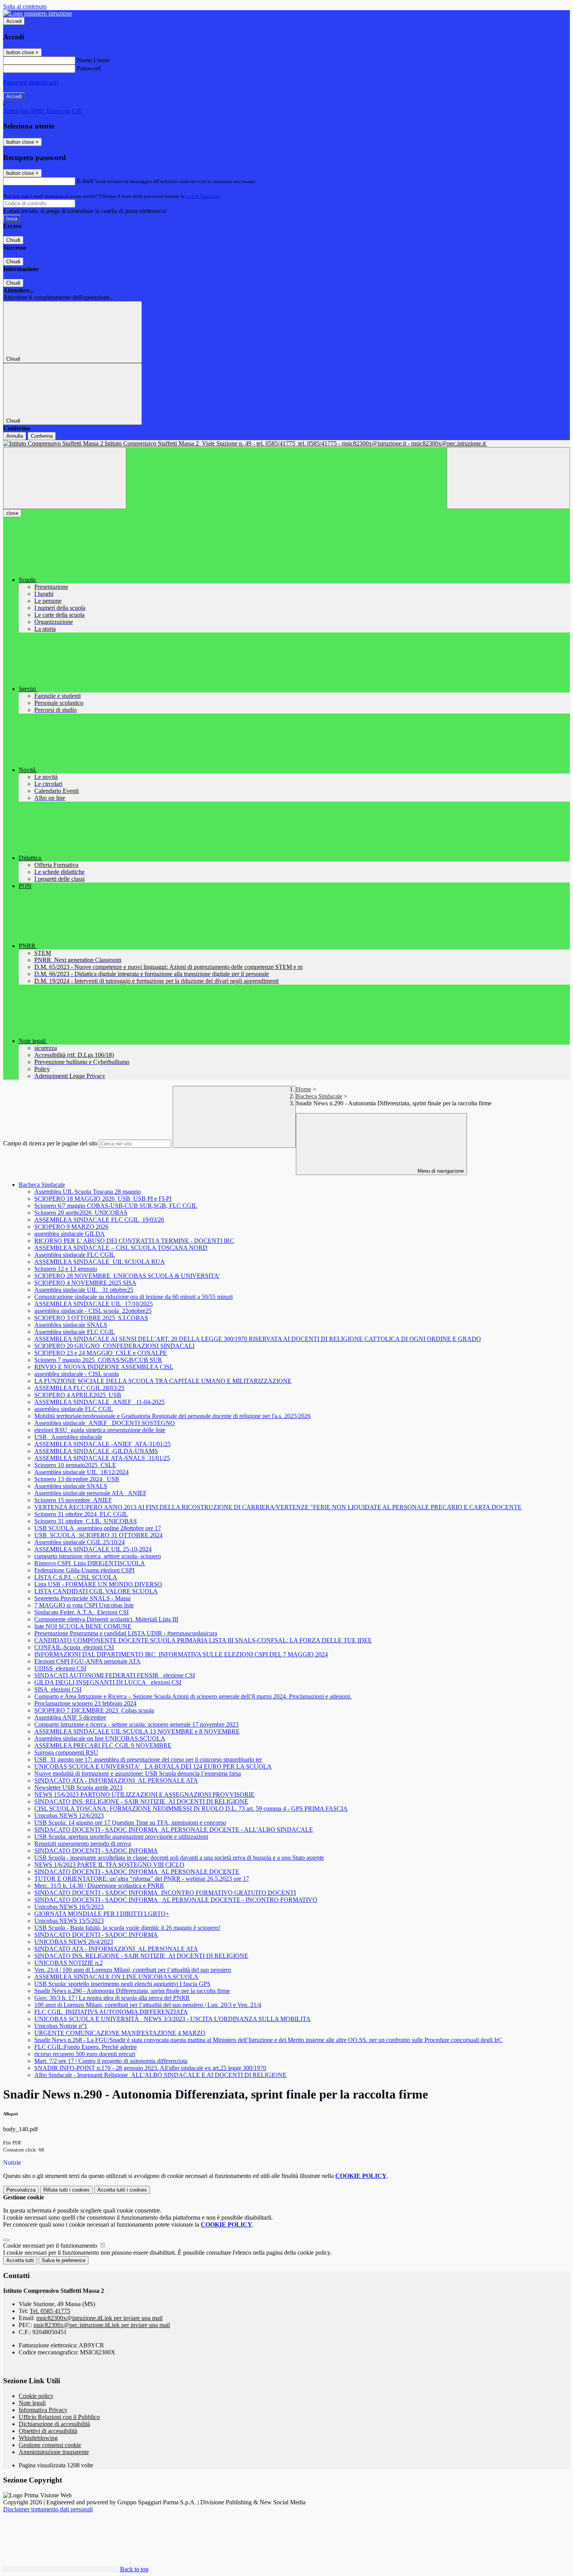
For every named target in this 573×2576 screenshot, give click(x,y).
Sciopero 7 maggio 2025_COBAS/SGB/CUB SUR (98, 1360)
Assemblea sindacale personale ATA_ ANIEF (90, 1493)
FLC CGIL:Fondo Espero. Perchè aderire (86, 2047)
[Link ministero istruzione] (38, 13)
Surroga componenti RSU (66, 1752)
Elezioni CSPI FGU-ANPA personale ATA (88, 1661)
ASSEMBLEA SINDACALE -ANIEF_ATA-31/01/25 (103, 1444)
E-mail (85, 181)
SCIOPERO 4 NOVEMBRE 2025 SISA (85, 1283)
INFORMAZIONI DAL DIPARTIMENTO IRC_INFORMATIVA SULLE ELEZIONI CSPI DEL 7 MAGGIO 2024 (181, 1654)
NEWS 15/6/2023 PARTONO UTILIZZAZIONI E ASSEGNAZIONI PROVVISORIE (144, 1795)
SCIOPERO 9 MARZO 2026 (71, 1227)
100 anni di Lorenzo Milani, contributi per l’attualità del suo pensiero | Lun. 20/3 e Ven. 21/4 (148, 2005)
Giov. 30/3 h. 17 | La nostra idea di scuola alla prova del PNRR (112, 1998)
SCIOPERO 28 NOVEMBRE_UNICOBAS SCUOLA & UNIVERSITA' (127, 1276)
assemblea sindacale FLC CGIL (74, 1409)
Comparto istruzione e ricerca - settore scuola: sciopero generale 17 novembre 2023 (136, 1724)
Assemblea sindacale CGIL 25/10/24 (80, 1542)
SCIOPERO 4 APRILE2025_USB (78, 1395)
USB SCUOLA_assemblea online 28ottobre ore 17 (98, 1528)
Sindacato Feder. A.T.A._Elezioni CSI (81, 1612)
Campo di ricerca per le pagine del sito (50, 1143)
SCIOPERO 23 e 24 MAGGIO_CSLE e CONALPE (101, 1353)
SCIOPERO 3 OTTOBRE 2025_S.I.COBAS (91, 1318)
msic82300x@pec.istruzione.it (102, 2325)
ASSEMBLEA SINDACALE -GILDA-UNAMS (96, 1451)
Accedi (14, 21)
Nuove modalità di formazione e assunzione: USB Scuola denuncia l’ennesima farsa (138, 1773)
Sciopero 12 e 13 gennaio (66, 1269)
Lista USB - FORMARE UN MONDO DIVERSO (98, 1584)
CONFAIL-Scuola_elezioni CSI (74, 1647)
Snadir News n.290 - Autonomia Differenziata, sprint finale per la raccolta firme (132, 1991)
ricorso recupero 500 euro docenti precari (85, 2054)
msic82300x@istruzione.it (99, 2318)
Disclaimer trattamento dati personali (48, 2509)
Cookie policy (36, 2396)
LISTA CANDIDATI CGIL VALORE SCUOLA (96, 1591)
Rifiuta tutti (66, 2190)
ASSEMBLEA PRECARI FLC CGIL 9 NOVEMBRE (103, 1745)
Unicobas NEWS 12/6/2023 (69, 1816)
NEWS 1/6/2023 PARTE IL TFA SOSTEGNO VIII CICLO (109, 1865)
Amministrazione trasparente (54, 2452)
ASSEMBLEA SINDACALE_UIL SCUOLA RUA (100, 1262)
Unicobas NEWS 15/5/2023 (69, 1921)
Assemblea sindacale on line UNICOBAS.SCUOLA (100, 1738)
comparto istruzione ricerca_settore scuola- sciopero (98, 1556)
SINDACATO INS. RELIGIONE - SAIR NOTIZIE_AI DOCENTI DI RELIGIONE (141, 1802)
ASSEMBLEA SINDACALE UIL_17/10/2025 (94, 1304)
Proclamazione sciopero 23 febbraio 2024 (85, 1703)
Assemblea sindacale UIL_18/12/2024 (81, 1472)
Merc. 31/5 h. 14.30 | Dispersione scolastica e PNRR (99, 1886)
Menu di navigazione (440, 1171)
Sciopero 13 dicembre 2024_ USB (77, 1479)
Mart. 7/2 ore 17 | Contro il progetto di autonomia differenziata (111, 2061)
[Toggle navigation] (65, 478)
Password (89, 68)
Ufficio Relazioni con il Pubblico (59, 2417)
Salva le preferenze (64, 2260)
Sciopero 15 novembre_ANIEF (73, 1500)
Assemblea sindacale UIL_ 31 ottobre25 (84, 1290)
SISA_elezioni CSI (58, 1689)
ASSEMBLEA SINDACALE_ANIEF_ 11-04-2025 (99, 1402)
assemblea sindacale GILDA (70, 1234)
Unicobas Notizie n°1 (61, 2026)
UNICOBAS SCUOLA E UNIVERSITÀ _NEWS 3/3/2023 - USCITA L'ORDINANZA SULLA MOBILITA (172, 2019)
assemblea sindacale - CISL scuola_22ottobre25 (93, 1311)
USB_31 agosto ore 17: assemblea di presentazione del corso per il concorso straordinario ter (148, 1759)
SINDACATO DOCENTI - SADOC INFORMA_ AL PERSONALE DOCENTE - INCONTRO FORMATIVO (176, 1900)
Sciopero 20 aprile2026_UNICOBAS (81, 1213)
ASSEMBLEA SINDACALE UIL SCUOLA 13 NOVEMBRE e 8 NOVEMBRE (137, 1731)
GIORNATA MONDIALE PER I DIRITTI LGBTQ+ (102, 1914)
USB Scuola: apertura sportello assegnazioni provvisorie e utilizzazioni (121, 1837)
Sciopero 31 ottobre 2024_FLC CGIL (81, 1514)
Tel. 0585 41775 (50, 2311)
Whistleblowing (38, 2438)
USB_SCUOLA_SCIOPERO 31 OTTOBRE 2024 (98, 1535)
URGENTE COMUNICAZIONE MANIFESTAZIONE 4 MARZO (120, 2033)
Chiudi (13, 240)
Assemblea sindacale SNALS (71, 1325)
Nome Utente (93, 60)
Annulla (15, 436)
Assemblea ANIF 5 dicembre (70, 1717)
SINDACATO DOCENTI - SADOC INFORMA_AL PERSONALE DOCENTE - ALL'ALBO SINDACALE (174, 1830)
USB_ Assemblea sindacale (68, 1437)
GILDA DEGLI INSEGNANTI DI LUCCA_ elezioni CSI (108, 1682)
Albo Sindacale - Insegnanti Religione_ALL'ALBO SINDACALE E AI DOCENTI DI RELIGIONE (160, 2075)
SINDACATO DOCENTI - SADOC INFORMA (96, 1851)
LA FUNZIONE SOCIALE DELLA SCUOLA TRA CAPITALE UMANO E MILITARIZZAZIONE (163, 1381)
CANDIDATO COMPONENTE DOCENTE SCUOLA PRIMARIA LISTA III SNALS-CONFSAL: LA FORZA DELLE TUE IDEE (203, 1640)
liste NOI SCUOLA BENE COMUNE (83, 1626)
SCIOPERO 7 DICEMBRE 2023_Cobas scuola (94, 1710)
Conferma (42, 436)
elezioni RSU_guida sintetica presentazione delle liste (100, 1430)
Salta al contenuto (25, 6)
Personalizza (21, 2190)
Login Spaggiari (203, 196)
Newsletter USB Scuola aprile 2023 (78, 1788)
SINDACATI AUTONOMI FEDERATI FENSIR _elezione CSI (115, 1675)
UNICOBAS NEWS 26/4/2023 (74, 1942)
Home (303, 1089)
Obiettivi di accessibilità (48, 2431)
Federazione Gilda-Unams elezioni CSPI (84, 1570)
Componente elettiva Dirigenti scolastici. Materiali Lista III (106, 1619)
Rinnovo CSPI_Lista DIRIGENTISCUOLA (90, 1563)
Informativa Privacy (43, 2410)
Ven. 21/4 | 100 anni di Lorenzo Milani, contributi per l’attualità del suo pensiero (133, 1970)
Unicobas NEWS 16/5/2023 (69, 1907)
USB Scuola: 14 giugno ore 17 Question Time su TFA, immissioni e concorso (130, 1823)
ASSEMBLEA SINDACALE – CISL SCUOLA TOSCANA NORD (121, 1248)
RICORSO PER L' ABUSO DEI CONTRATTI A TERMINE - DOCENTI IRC (134, 1241)
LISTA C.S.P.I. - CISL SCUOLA (76, 1577)
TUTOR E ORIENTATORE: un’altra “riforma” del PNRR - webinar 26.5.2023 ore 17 (142, 1879)
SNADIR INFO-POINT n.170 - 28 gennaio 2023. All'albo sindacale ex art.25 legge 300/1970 (150, 2068)
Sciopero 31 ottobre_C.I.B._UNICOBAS (86, 1521)
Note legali (32, 2403)
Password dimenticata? (31, 82)
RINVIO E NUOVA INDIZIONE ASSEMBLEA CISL (104, 1367)
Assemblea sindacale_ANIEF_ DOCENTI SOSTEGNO (105, 1423)
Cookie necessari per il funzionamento (51, 2246)
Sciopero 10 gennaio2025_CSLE (75, 1465)
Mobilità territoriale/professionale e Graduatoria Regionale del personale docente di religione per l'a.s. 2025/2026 (172, 1416)
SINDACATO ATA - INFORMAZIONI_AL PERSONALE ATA (116, 1780)
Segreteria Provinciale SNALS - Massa (82, 1598)
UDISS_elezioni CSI (60, 1668)
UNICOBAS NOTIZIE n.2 (69, 1963)
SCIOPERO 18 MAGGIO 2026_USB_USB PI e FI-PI (103, 1199)
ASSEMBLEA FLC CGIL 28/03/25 (79, 1388)
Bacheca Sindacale (319, 1096)
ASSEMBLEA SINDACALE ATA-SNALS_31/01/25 (102, 1458)
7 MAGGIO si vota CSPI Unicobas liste (84, 1605)
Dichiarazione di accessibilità (54, 2424)
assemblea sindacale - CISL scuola (77, 1374)
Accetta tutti (122, 2190)
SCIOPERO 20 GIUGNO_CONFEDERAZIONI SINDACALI (114, 1346)
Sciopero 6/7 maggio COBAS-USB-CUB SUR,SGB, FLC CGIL (116, 1206)
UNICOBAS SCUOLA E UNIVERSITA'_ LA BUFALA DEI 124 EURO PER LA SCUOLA (153, 1766)
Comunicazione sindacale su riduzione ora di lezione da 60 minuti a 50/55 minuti (134, 1297)
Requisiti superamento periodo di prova (83, 1844)
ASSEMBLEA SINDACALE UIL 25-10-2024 (93, 1549)
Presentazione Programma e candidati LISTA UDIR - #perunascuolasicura (126, 1633)
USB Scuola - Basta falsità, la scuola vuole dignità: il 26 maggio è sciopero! (127, 1928)
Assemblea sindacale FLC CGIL (75, 1255)
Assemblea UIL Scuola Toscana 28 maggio (88, 1192)
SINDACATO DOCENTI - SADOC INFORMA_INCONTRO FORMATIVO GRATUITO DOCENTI (165, 1893)
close (12, 513)
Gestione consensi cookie (50, 2445)
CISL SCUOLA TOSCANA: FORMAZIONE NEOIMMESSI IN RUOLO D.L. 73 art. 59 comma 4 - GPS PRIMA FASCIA (191, 1809)
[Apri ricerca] (508, 478)
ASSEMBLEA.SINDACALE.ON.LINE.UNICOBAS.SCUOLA (116, 1977)
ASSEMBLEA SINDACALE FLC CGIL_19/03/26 (99, 1220)
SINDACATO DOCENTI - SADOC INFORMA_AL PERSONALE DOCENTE (137, 1872)
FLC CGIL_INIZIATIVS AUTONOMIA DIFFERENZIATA (111, 2012)
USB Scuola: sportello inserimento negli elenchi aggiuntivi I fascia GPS (122, 1984)
